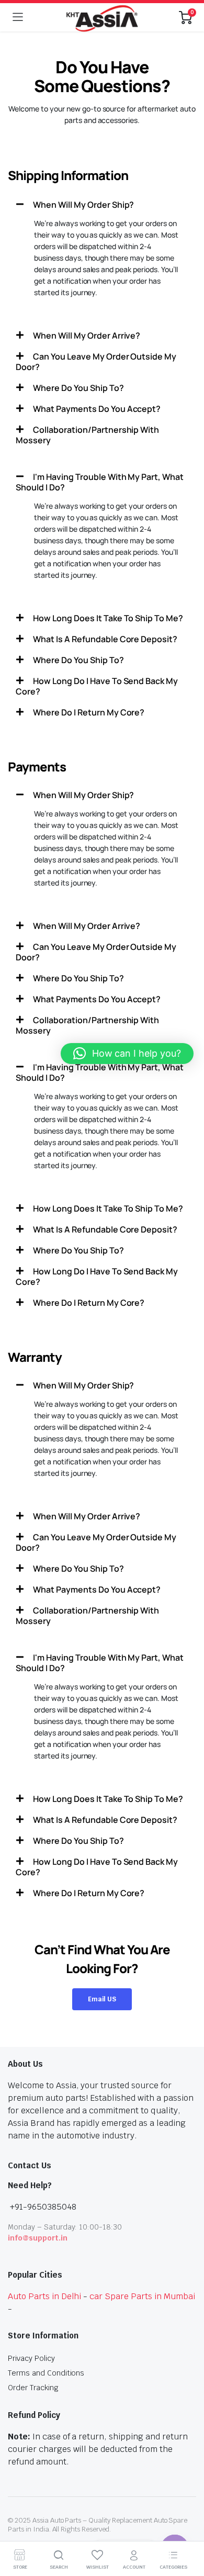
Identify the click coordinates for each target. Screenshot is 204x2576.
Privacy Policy (31, 2358)
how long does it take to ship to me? (108, 618)
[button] (102, 205)
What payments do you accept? (97, 409)
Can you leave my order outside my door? (96, 362)
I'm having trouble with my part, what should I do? (100, 482)
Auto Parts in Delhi (44, 2296)
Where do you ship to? (78, 388)
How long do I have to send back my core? (97, 686)
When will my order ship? (83, 205)
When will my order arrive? (87, 335)
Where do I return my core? (89, 712)
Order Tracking (33, 2388)
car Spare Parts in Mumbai (142, 2296)
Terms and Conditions (46, 2373)
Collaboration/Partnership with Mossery (87, 435)
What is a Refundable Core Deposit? (105, 639)
